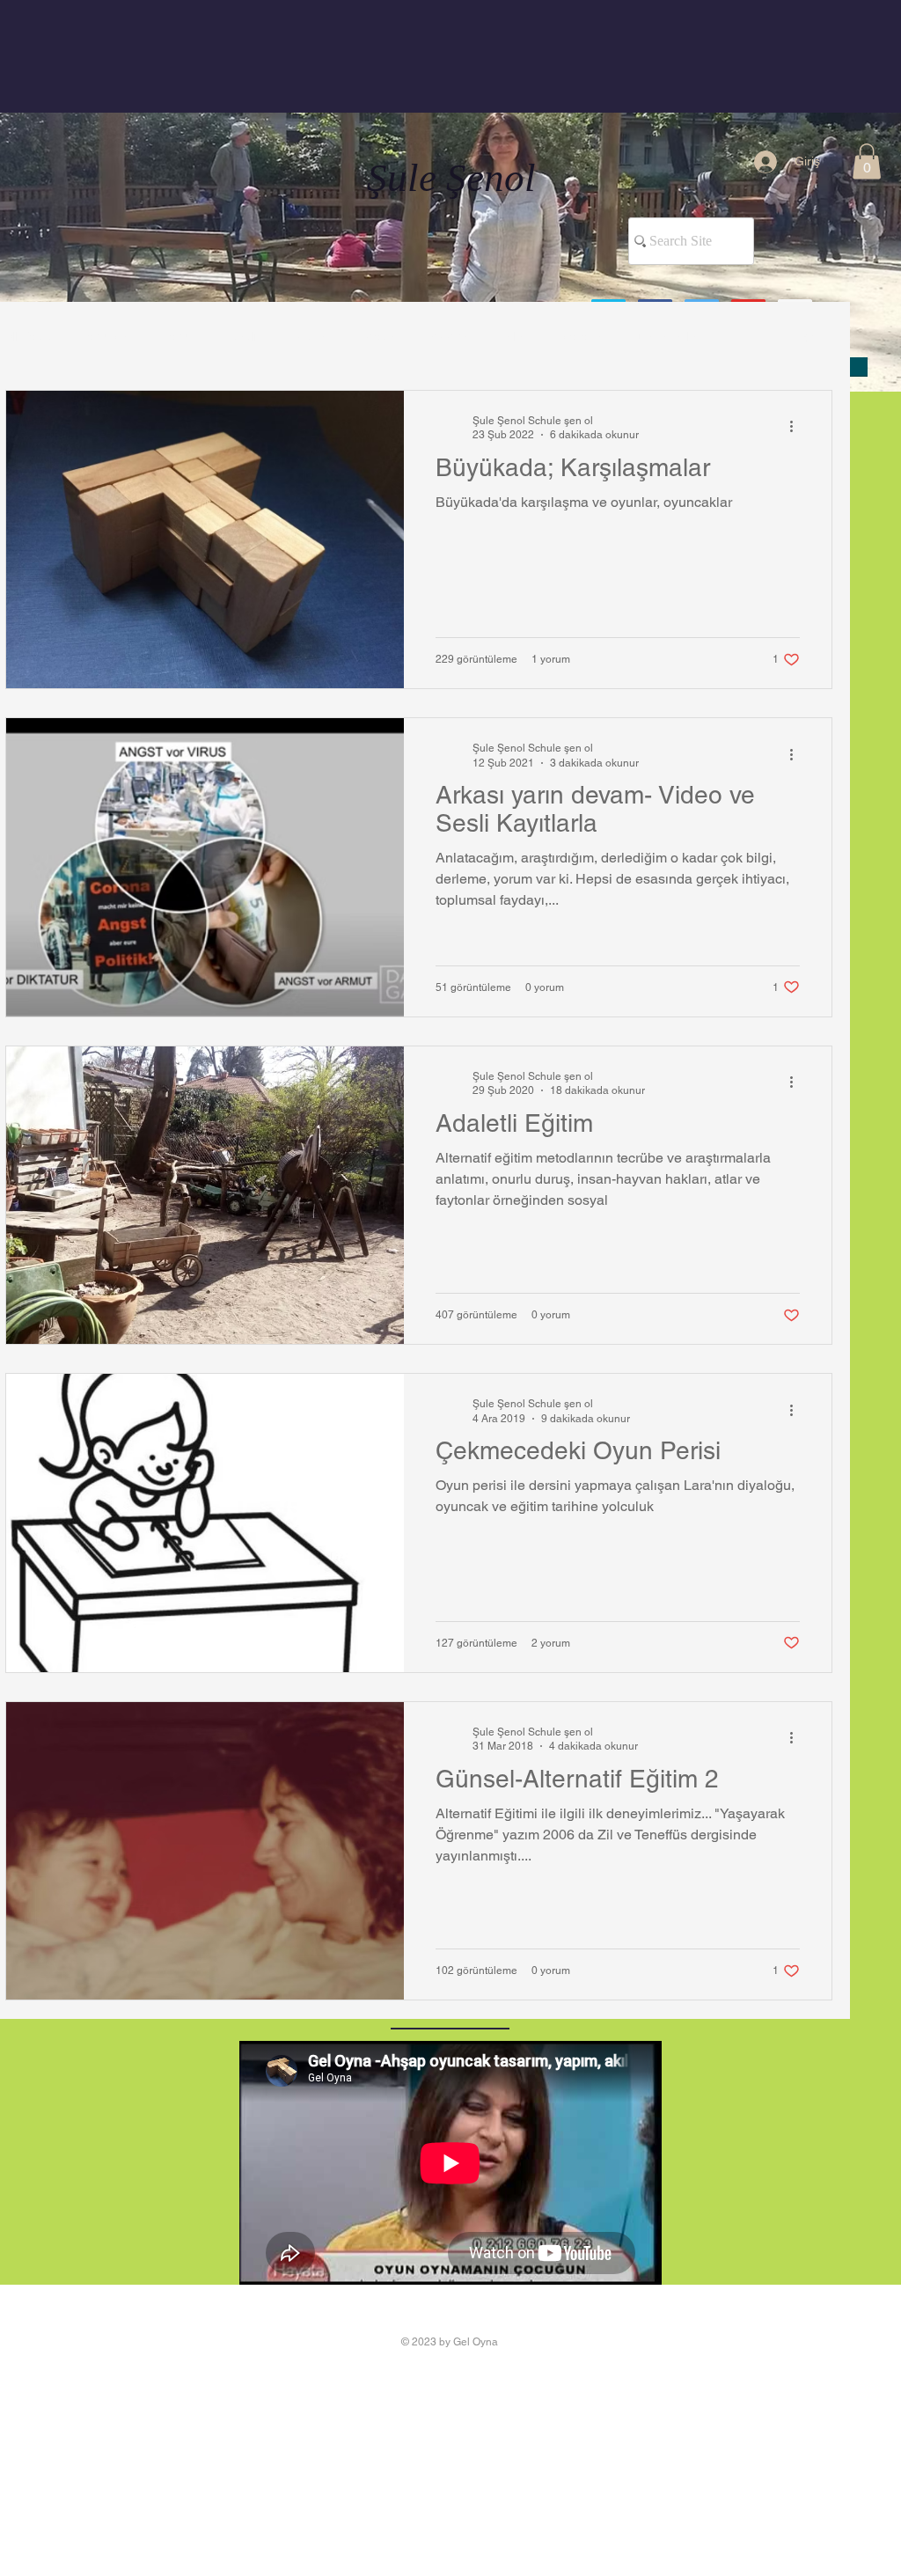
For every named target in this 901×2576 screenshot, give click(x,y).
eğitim (315, 336)
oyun (183, 336)
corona (582, 336)
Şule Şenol (451, 178)
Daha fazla (667, 336)
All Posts (29, 336)
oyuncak (110, 336)
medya (449, 336)
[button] (867, 161)
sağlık (247, 336)
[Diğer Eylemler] (797, 427)
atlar (516, 336)
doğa (381, 336)
